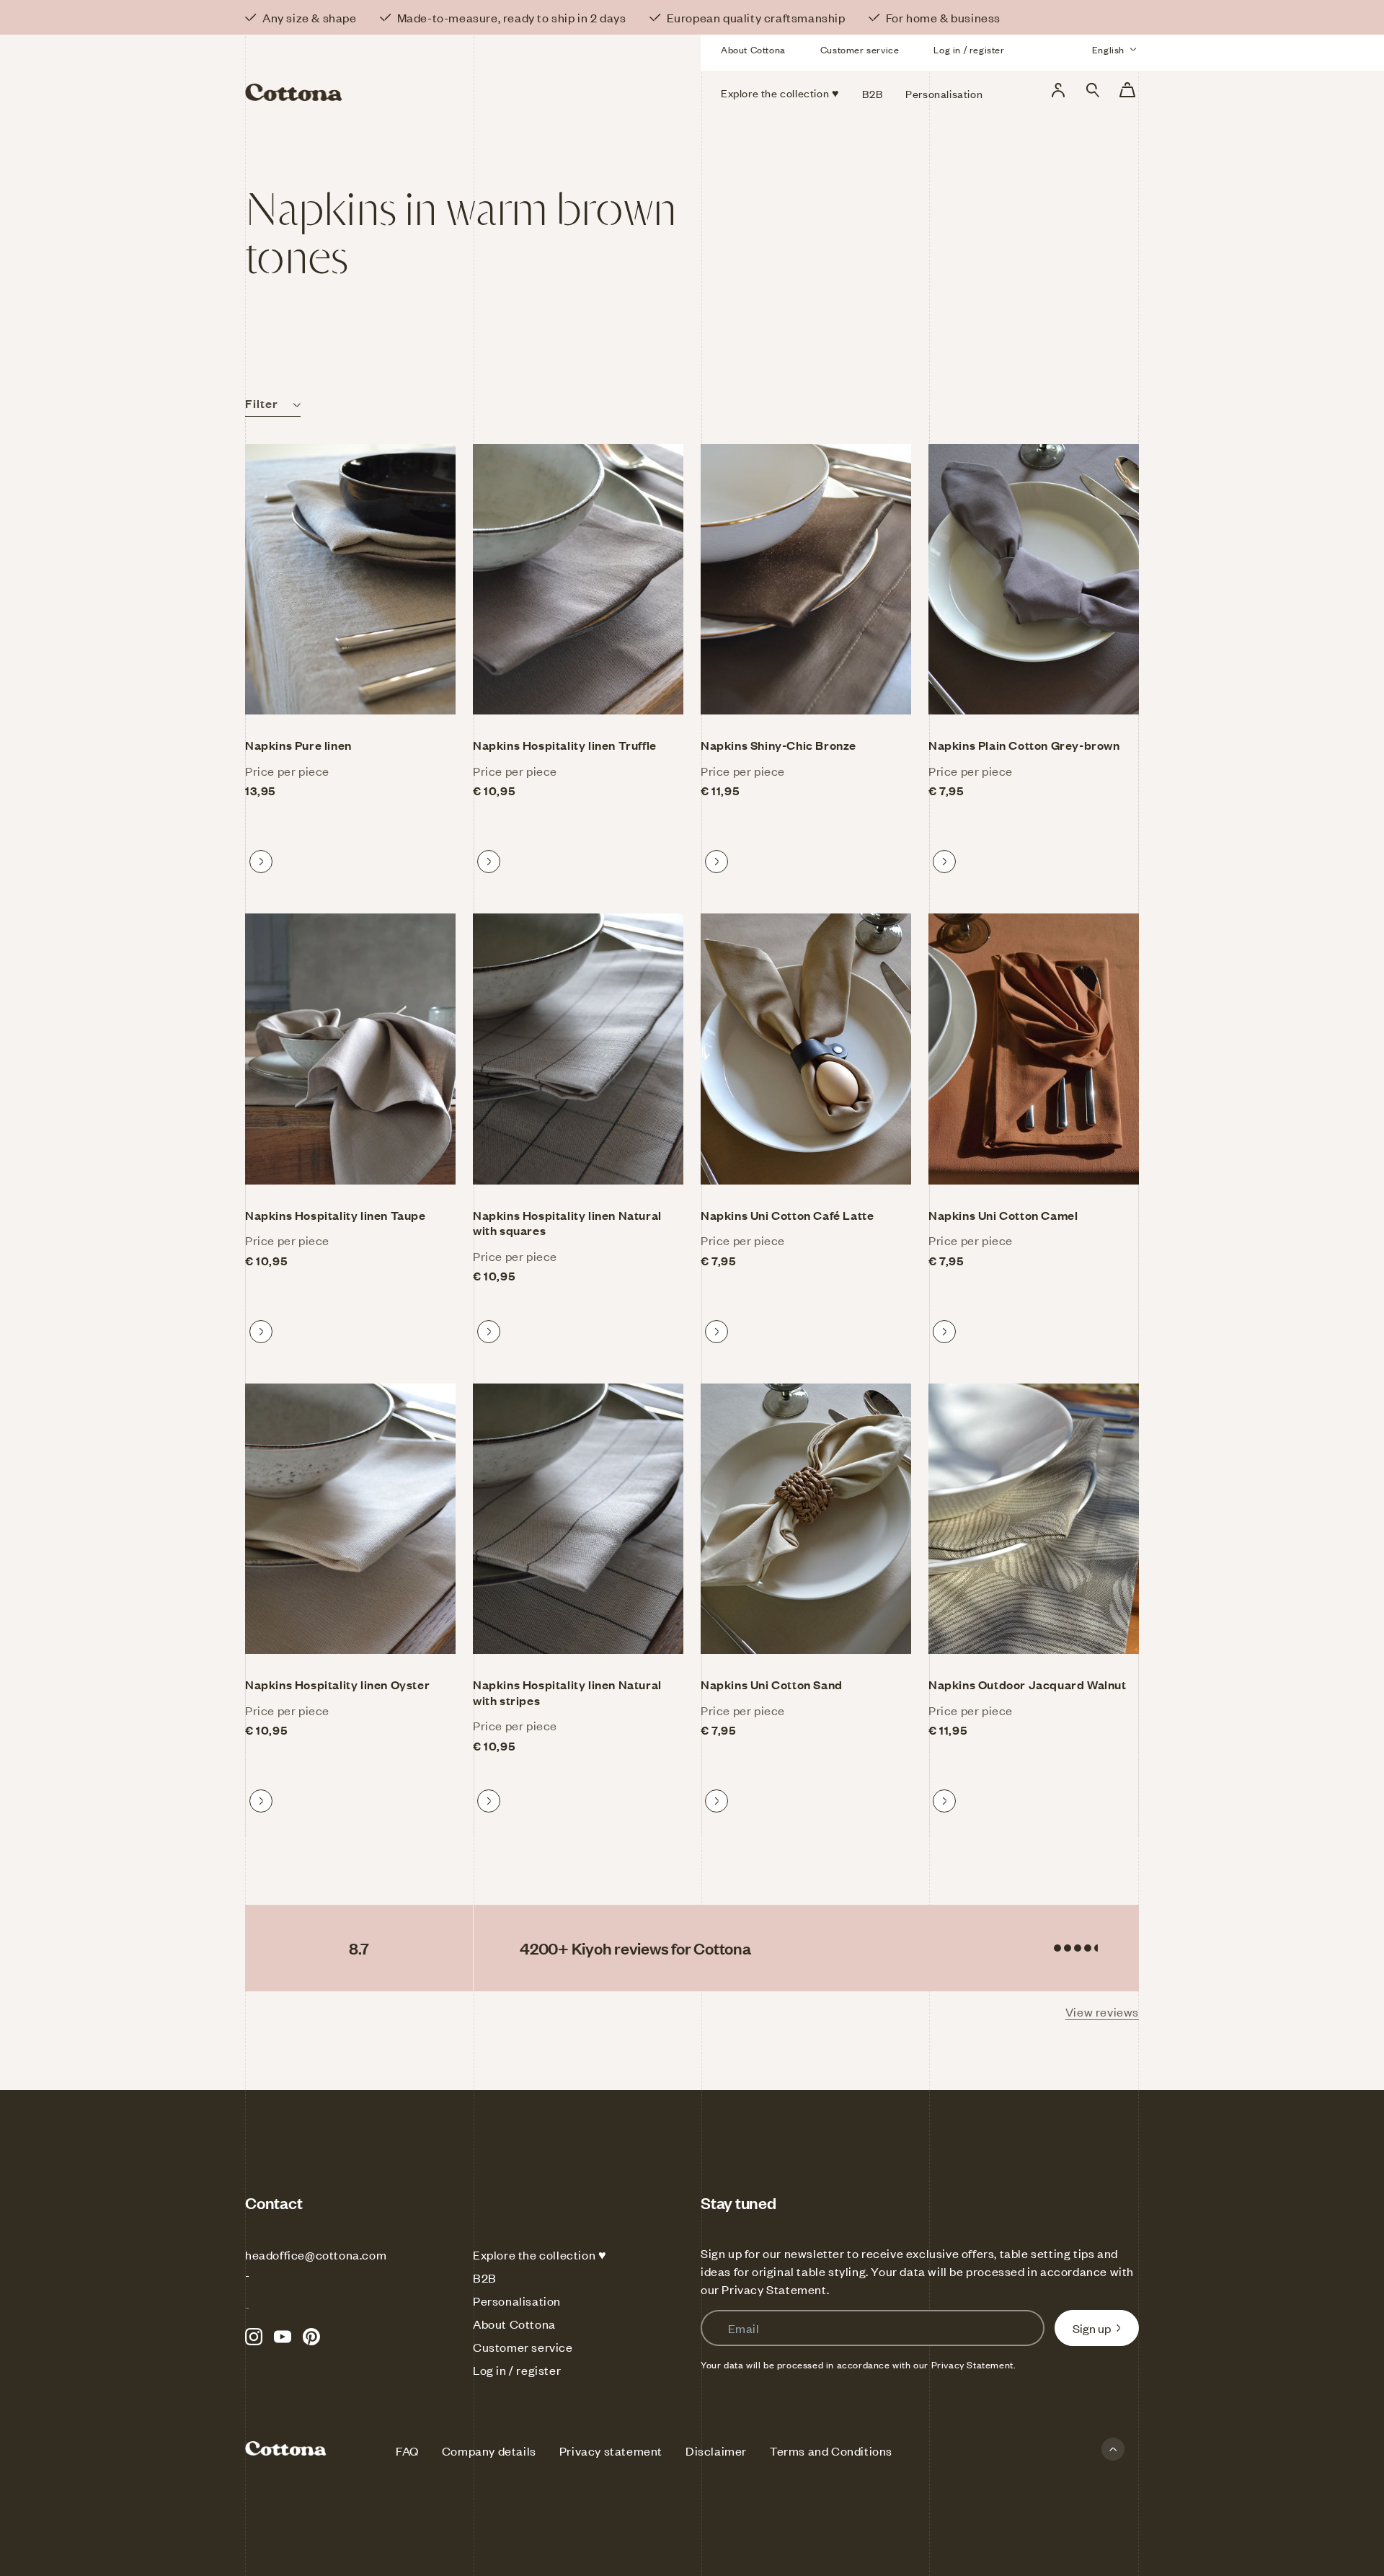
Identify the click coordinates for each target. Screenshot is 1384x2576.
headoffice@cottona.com (316, 2254)
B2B (485, 2278)
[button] (1093, 90)
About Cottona (753, 50)
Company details (489, 2451)
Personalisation (517, 2301)
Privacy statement (611, 2451)
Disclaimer (716, 2451)
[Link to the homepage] (388, 71)
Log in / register (969, 50)
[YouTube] (283, 2337)
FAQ (407, 2451)
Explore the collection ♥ (540, 2254)
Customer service (860, 50)
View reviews (1102, 2011)
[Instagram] (254, 2337)
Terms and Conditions (831, 2451)
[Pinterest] (311, 2337)
